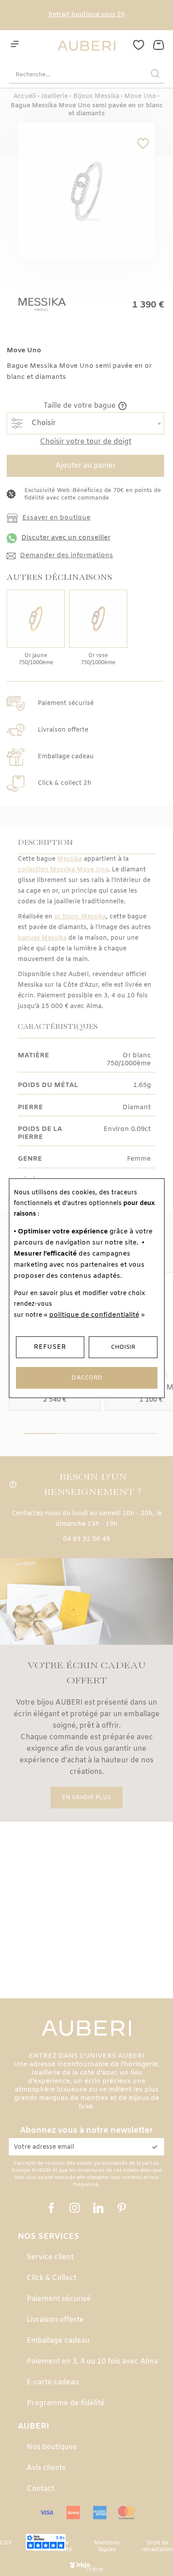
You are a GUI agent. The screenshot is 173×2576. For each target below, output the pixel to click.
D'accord (87, 1378)
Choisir (123, 1347)
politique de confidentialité (94, 1315)
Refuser (50, 1347)
